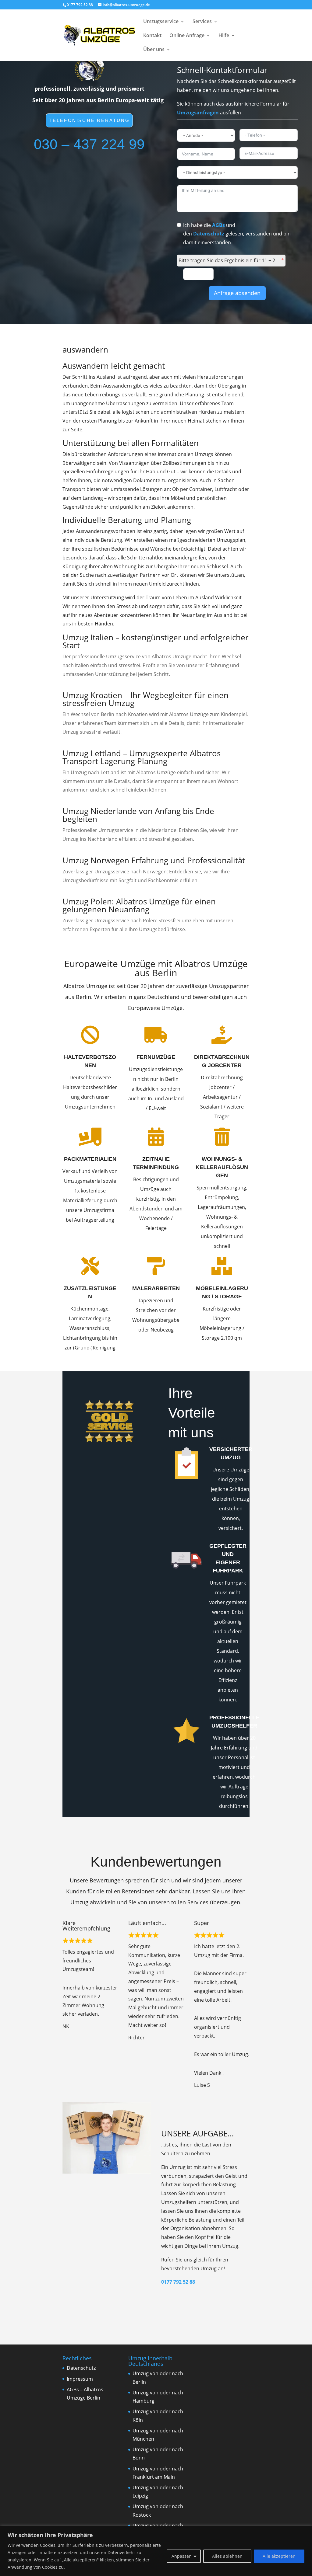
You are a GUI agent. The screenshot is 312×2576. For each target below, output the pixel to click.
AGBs (218, 225)
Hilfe (224, 36)
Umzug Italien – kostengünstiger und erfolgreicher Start (156, 641)
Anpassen (182, 2556)
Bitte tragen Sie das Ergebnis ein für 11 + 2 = (229, 260)
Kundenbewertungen (156, 1862)
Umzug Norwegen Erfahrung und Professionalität (154, 860)
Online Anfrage (187, 36)
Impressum (80, 2379)
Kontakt (152, 36)
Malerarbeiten (156, 1288)
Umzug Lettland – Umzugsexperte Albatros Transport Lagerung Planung (142, 757)
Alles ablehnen (227, 2556)
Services (202, 22)
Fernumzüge (156, 1057)
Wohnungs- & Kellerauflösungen (222, 1167)
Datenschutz (209, 234)
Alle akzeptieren (279, 2556)
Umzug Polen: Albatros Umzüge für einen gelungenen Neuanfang (139, 905)
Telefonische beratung (89, 120)
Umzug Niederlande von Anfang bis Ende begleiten (138, 815)
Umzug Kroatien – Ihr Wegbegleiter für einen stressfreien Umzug (145, 699)
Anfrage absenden (237, 293)
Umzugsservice (161, 22)
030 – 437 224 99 (89, 144)
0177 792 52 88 (178, 2282)
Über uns (154, 50)
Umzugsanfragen (198, 113)
